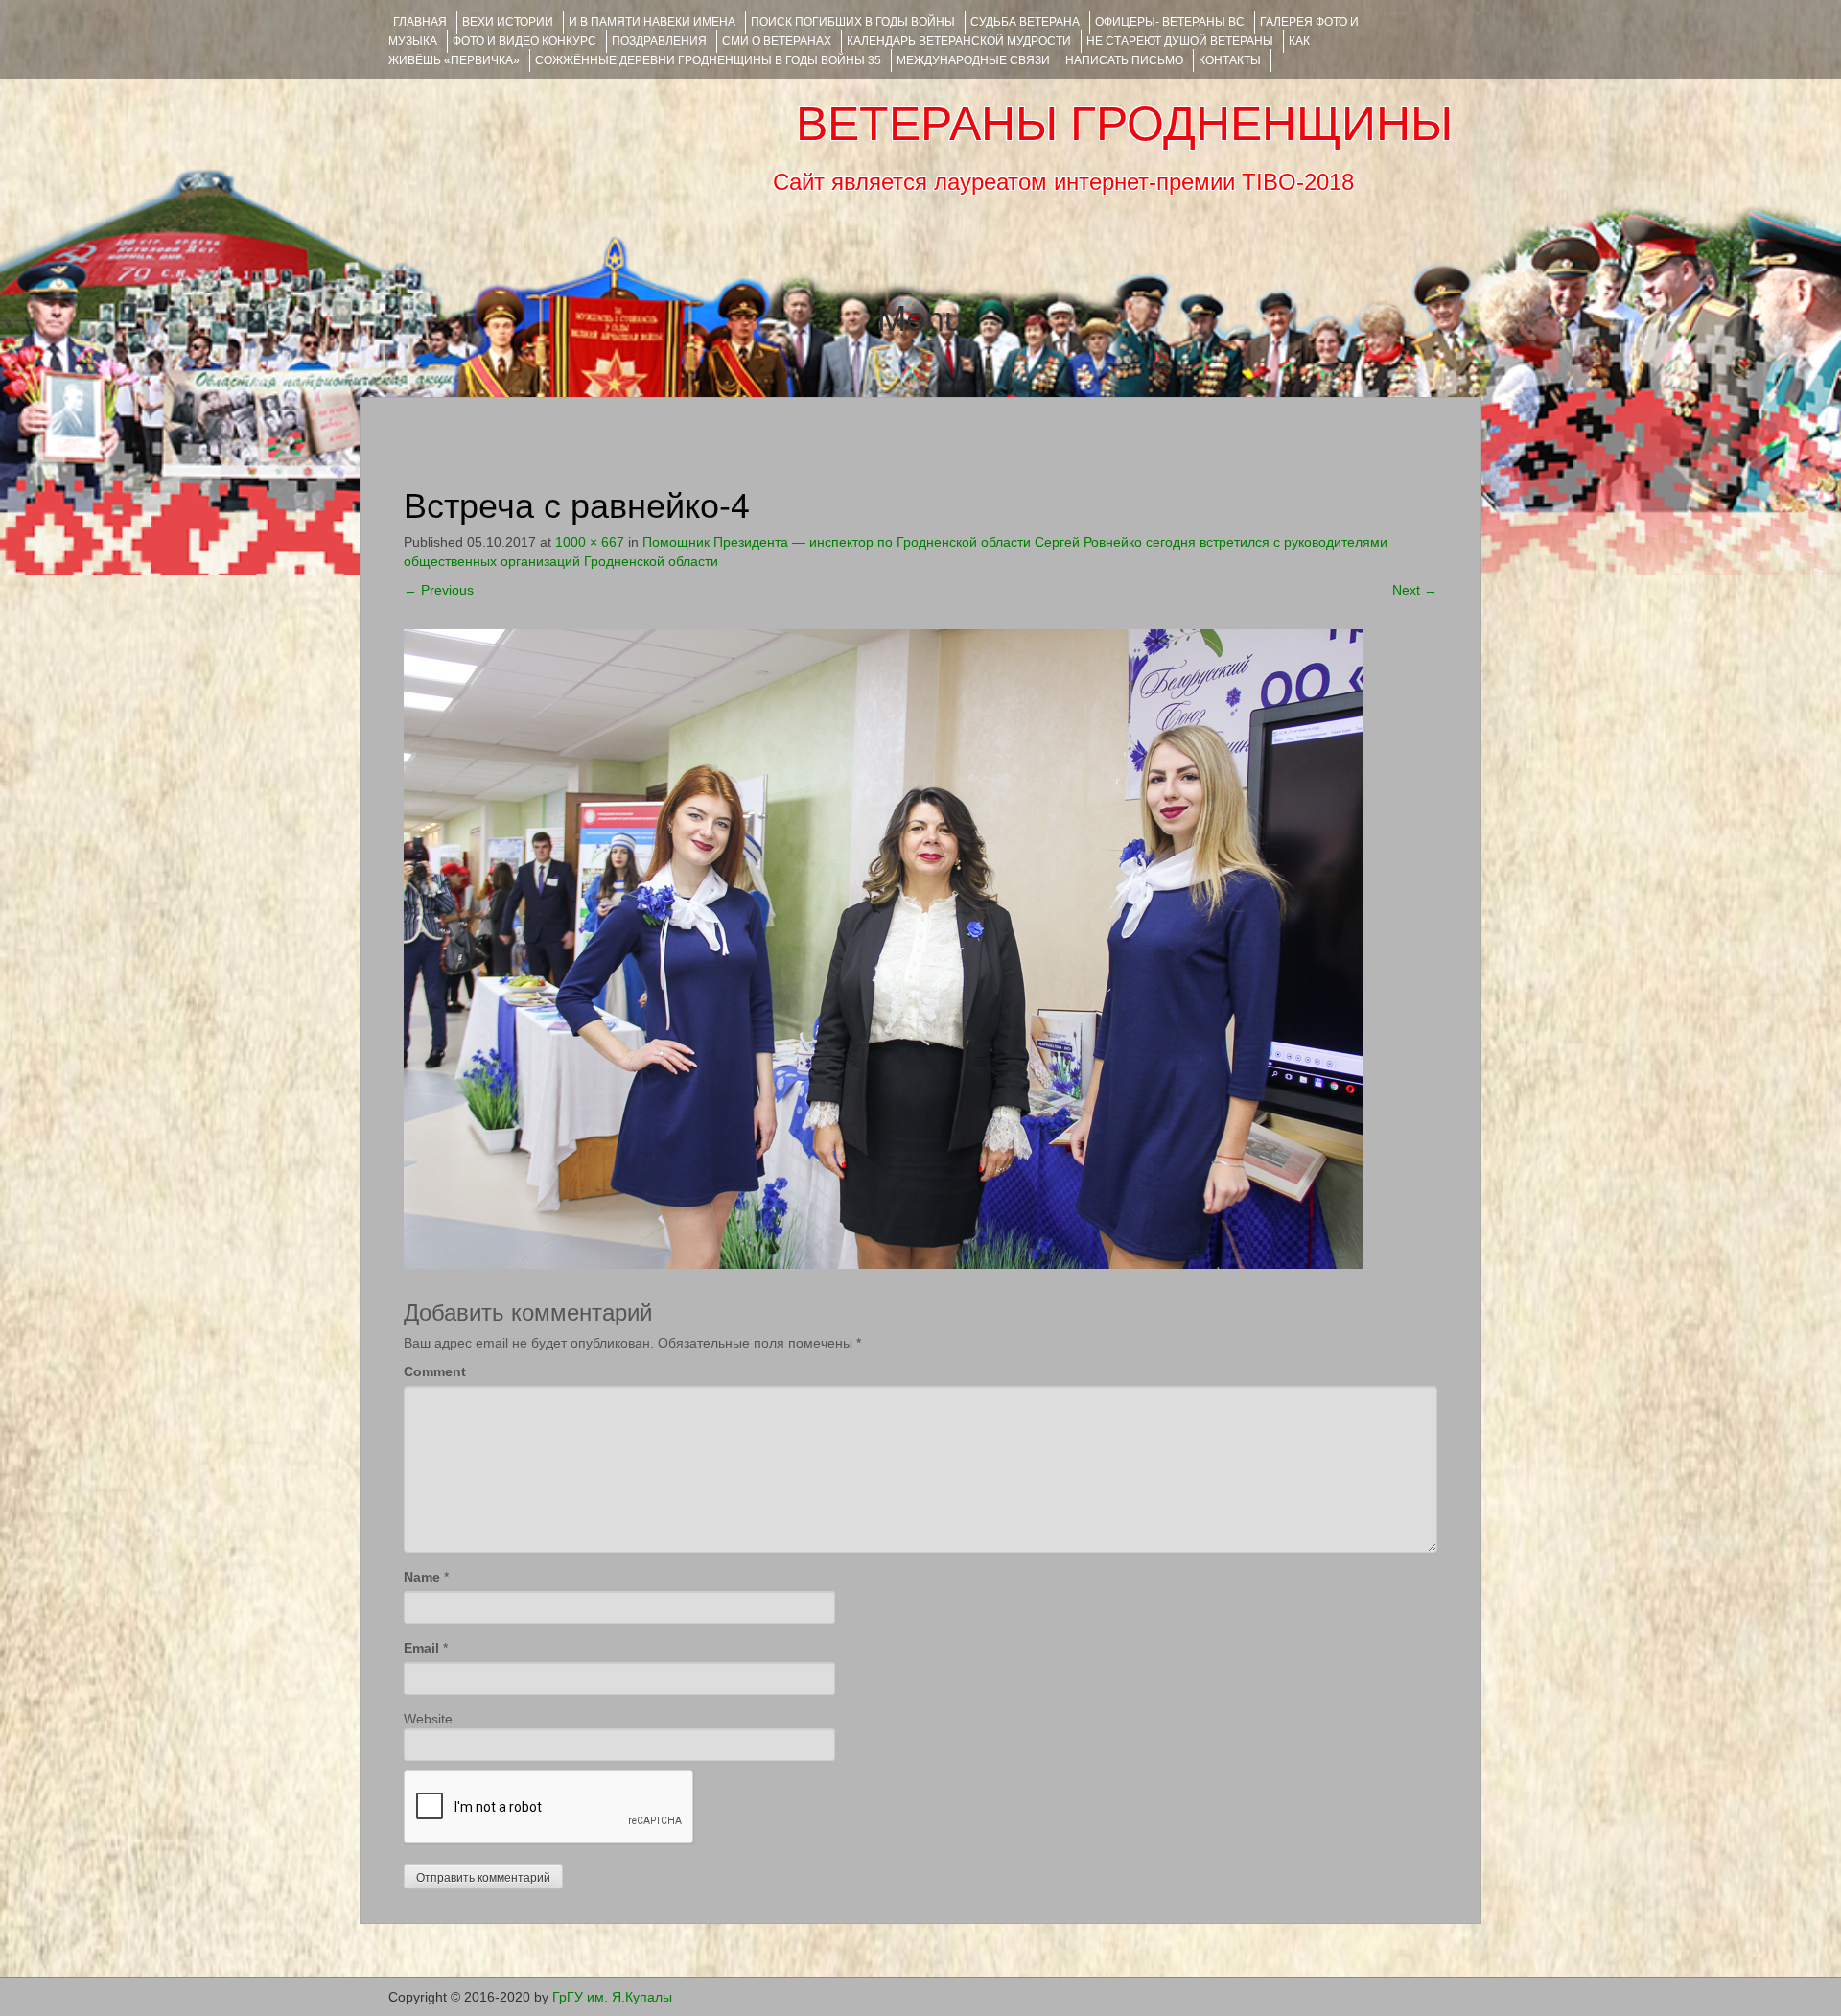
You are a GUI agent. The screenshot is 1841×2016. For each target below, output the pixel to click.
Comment (435, 1371)
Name (422, 1577)
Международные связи (973, 60)
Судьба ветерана (1025, 22)
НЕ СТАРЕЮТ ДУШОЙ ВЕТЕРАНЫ (1180, 41)
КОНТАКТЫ (1230, 60)
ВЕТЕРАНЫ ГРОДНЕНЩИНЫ (1124, 124)
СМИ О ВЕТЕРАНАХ (777, 41)
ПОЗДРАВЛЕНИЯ (659, 41)
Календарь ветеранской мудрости (959, 41)
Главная (420, 22)
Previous (439, 590)
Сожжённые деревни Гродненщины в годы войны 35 (708, 60)
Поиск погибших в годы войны (853, 22)
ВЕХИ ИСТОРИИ (508, 22)
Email (421, 1648)
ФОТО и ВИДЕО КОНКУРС (524, 41)
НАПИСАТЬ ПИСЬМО (1124, 60)
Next (1415, 590)
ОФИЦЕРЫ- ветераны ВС (1170, 22)
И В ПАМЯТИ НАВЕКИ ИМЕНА (652, 22)
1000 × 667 (590, 542)
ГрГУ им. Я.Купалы (612, 1997)
